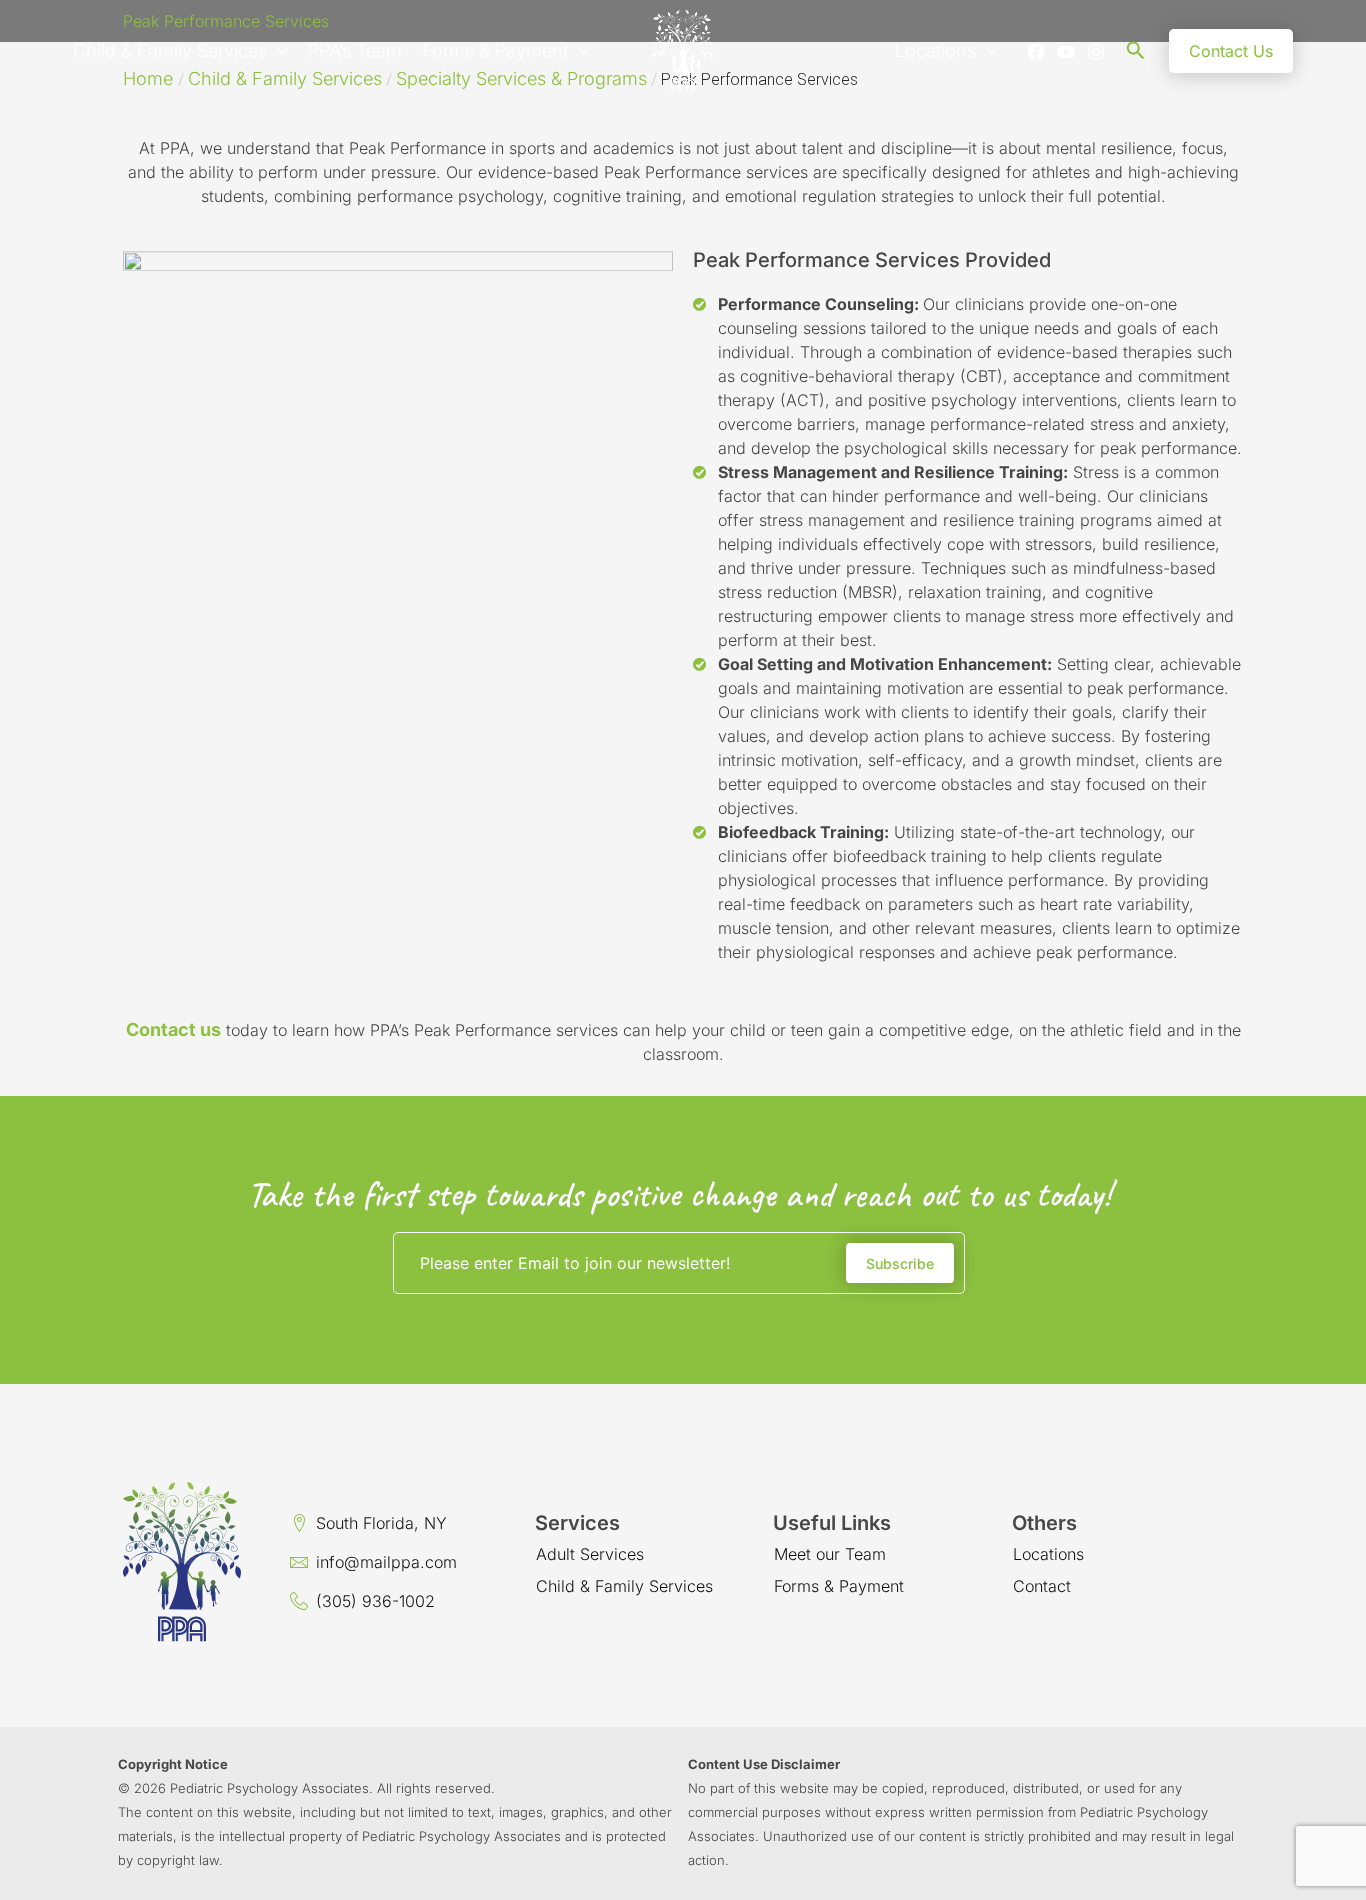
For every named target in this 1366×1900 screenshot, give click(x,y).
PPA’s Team (355, 50)
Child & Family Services (170, 50)
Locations (935, 50)
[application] (277, 51)
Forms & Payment (495, 50)
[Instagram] (1096, 52)
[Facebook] (1036, 52)
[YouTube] (1066, 52)
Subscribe (900, 1263)
